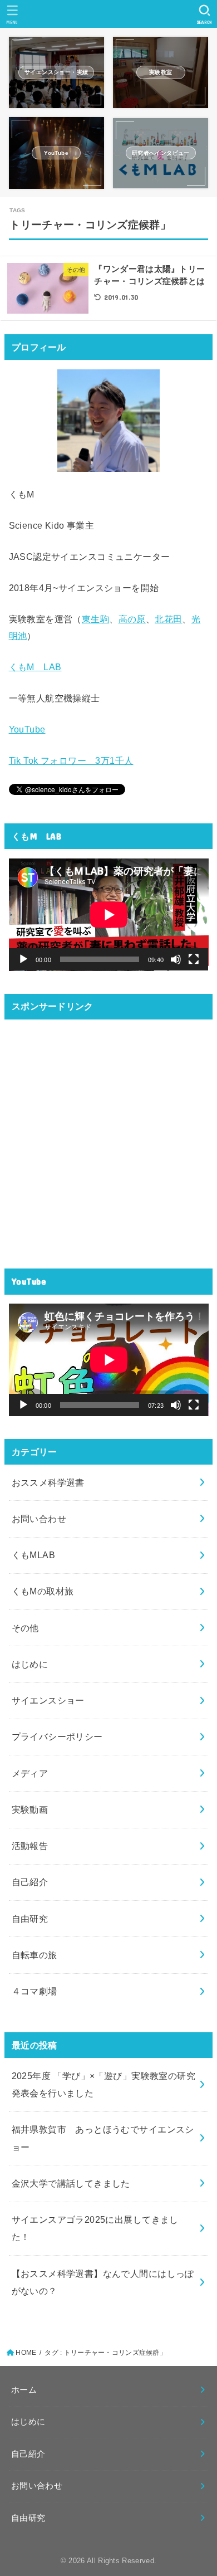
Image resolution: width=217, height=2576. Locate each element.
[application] (109, 915)
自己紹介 (30, 1882)
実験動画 (30, 1809)
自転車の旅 (34, 1955)
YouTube (27, 729)
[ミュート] (176, 959)
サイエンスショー (48, 1700)
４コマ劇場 (34, 1991)
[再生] (23, 959)
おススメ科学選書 (48, 1482)
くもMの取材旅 (43, 1591)
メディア (30, 1773)
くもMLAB (33, 1555)
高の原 (132, 619)
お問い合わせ (39, 1519)
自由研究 (30, 1919)
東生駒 (95, 619)
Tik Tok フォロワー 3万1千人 (71, 760)
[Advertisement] (108, 1137)
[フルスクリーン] (194, 959)
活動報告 (30, 1846)
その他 (25, 1628)
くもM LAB (35, 667)
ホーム (24, 2390)
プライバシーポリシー (57, 1736)
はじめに (30, 1664)
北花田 (168, 619)
